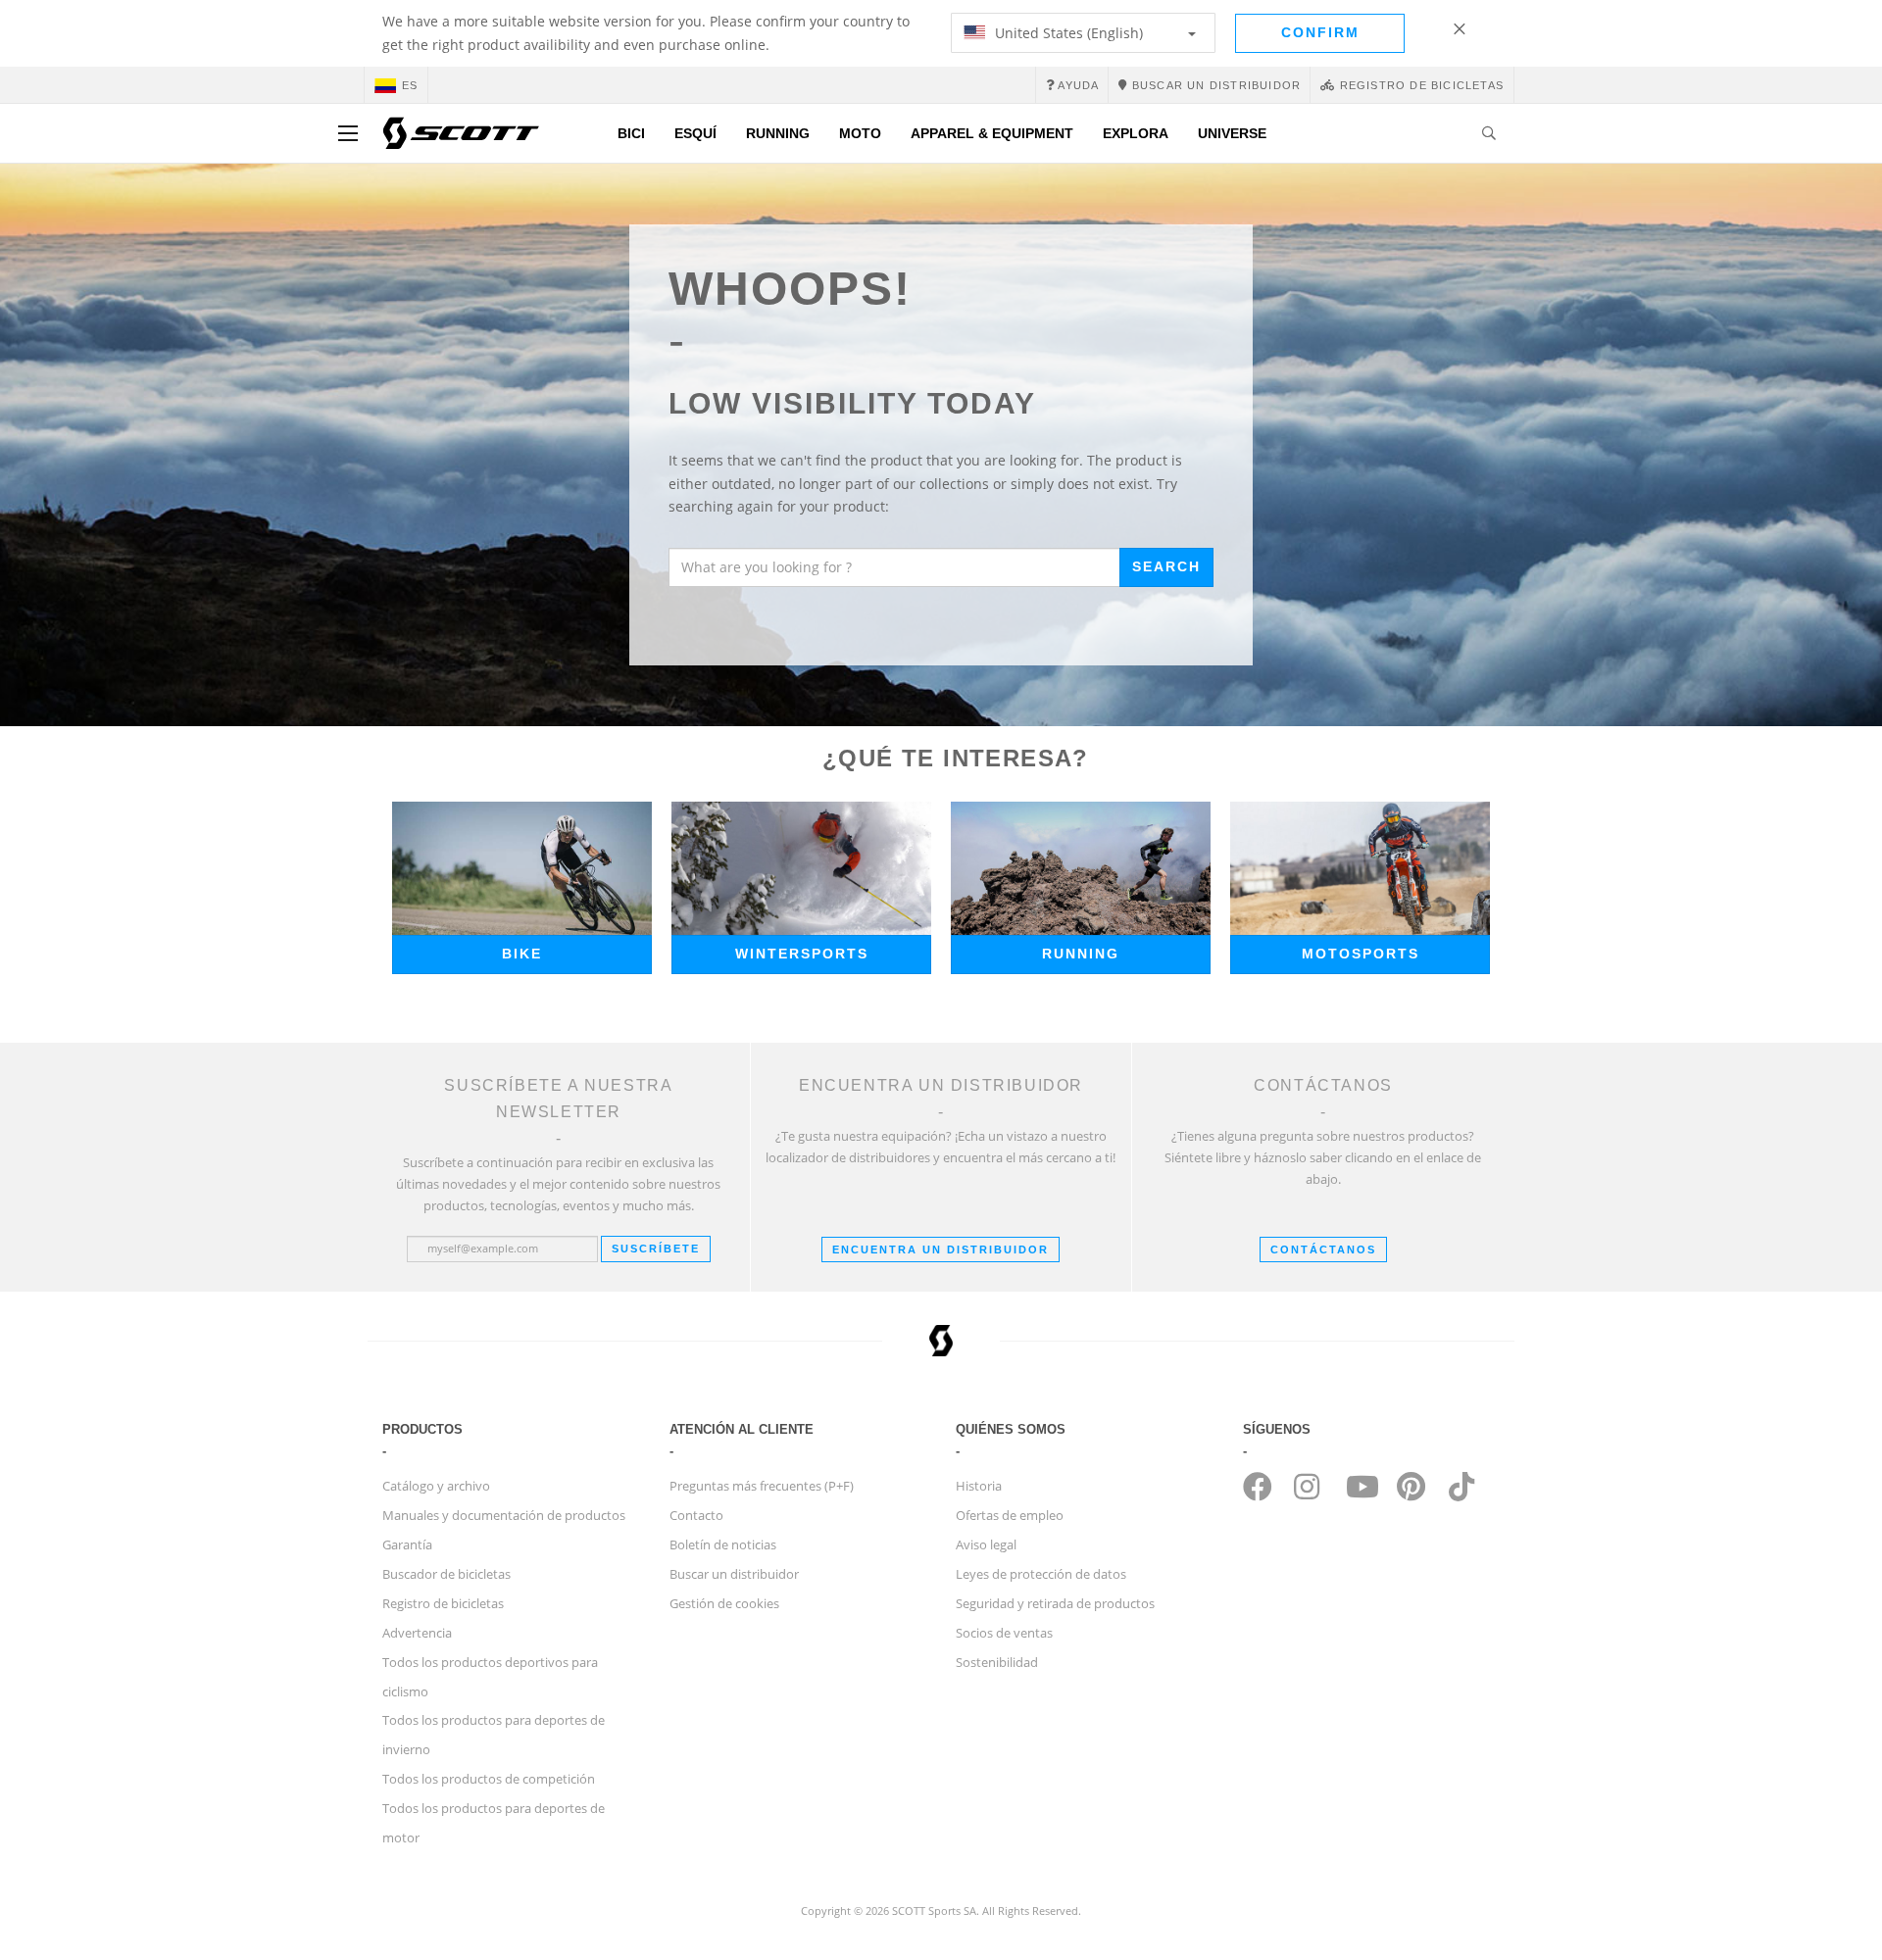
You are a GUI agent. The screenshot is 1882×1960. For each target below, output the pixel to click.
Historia (979, 1486)
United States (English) (1067, 33)
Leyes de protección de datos (1041, 1574)
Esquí (695, 133)
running (1081, 954)
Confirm (1320, 32)
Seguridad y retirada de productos (1055, 1603)
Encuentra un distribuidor (941, 1249)
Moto (860, 133)
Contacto (696, 1515)
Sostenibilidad (997, 1662)
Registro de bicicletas (443, 1603)
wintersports (802, 954)
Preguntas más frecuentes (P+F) (762, 1486)
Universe (1232, 133)
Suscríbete (656, 1249)
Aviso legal (986, 1544)
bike (522, 954)
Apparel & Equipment (992, 133)
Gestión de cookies (724, 1603)
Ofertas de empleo (1010, 1515)
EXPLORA (1136, 133)
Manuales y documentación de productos (504, 1515)
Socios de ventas (1004, 1633)
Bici (631, 133)
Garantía (407, 1544)
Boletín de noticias (723, 1544)
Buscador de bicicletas (446, 1574)
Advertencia (417, 1633)
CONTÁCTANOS (1323, 1249)
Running (778, 133)
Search (1166, 566)
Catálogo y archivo (436, 1486)
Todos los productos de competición (489, 1779)
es (410, 85)
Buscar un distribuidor (734, 1574)
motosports (1361, 954)
